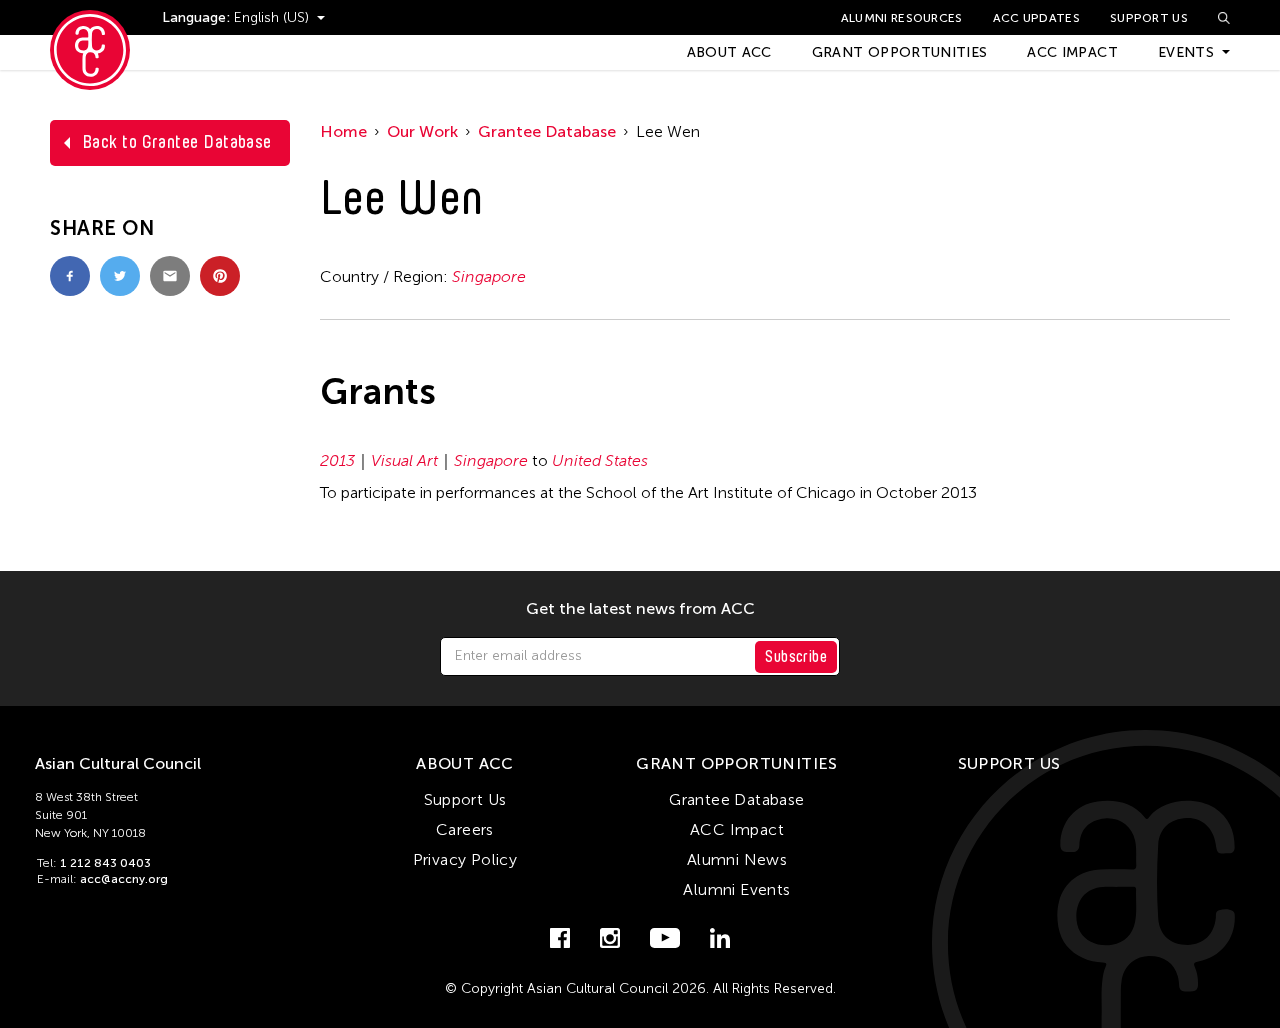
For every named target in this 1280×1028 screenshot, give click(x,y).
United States (600, 460)
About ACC (729, 52)
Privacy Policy (465, 859)
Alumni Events (736, 889)
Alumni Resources (902, 18)
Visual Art (404, 460)
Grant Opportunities (900, 52)
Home (343, 131)
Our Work (422, 131)
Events (1186, 52)
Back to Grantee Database (177, 142)
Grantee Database (547, 131)
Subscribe (796, 656)
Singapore (489, 276)
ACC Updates (1036, 18)
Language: (198, 17)
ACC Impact (1072, 52)
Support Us (1149, 18)
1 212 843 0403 (105, 863)
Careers (465, 829)
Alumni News (737, 859)
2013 (337, 460)
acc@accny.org (124, 879)
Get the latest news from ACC (640, 609)
